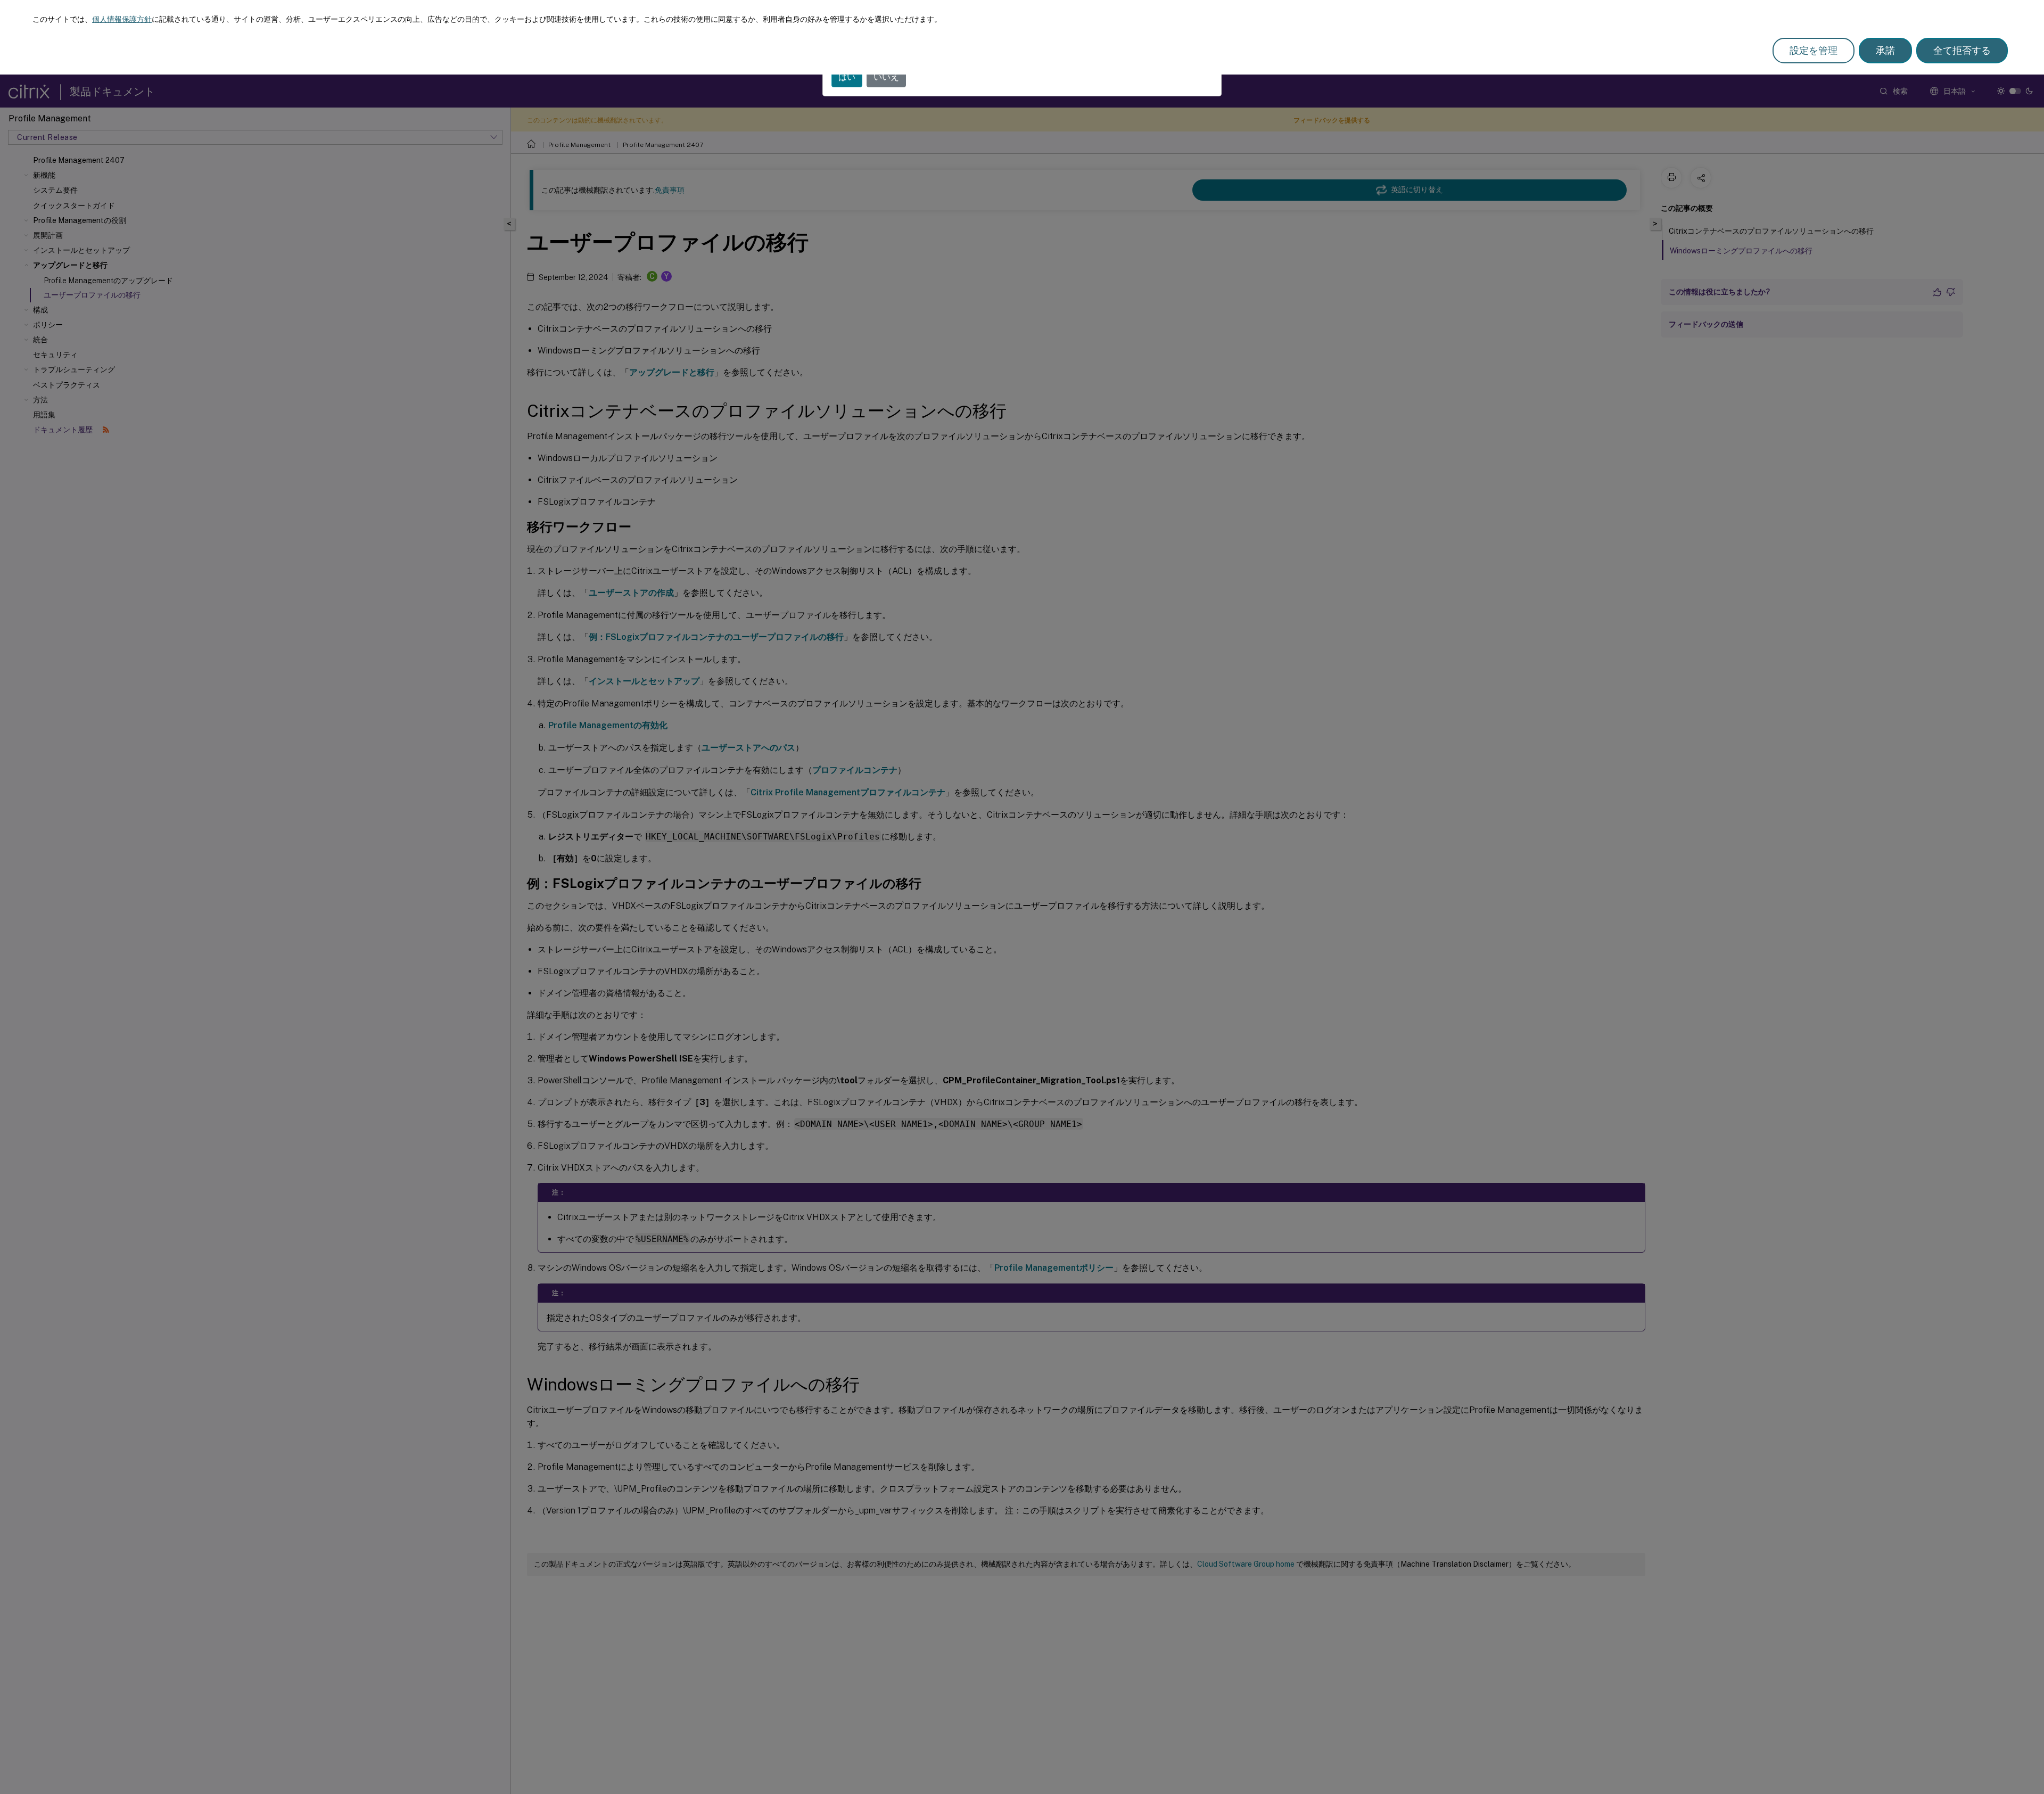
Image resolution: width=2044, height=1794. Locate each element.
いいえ (886, 77)
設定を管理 (1814, 50)
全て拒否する (1962, 50)
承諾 (1885, 50)
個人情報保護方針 (122, 19)
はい (847, 77)
